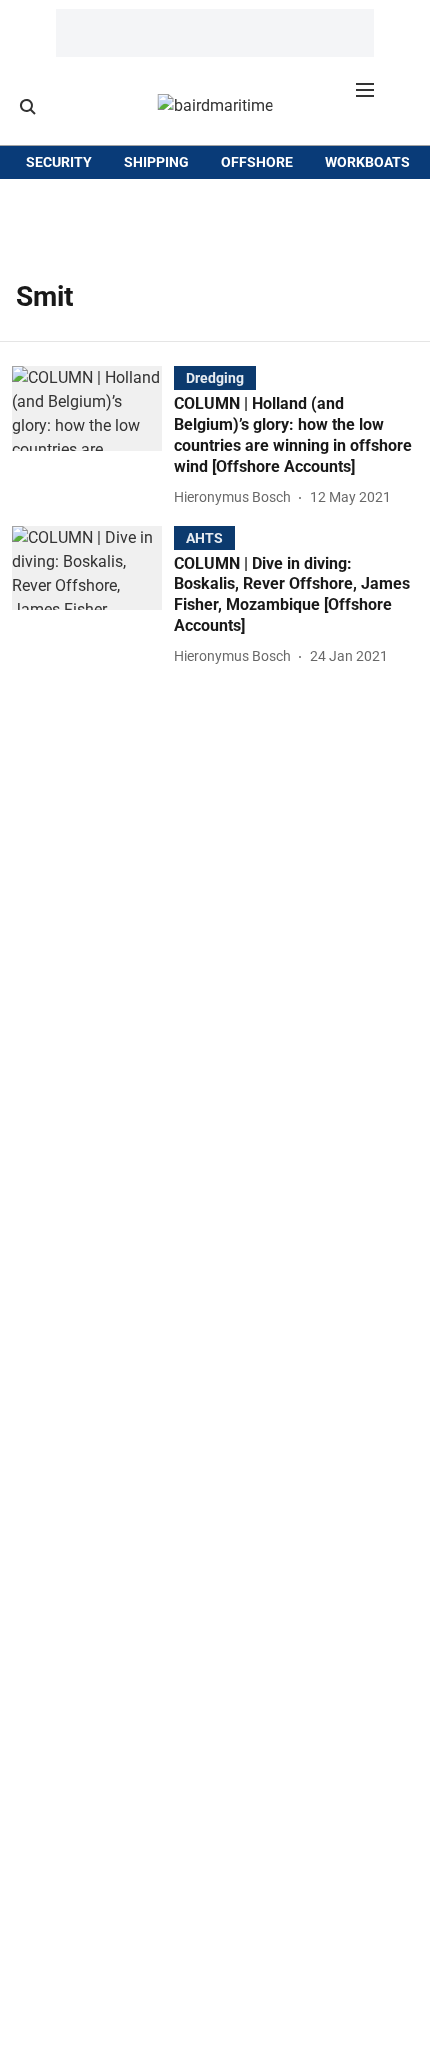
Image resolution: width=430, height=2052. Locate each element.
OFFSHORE (257, 162)
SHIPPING (156, 162)
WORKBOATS (367, 162)
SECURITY (59, 162)
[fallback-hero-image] (93, 437)
